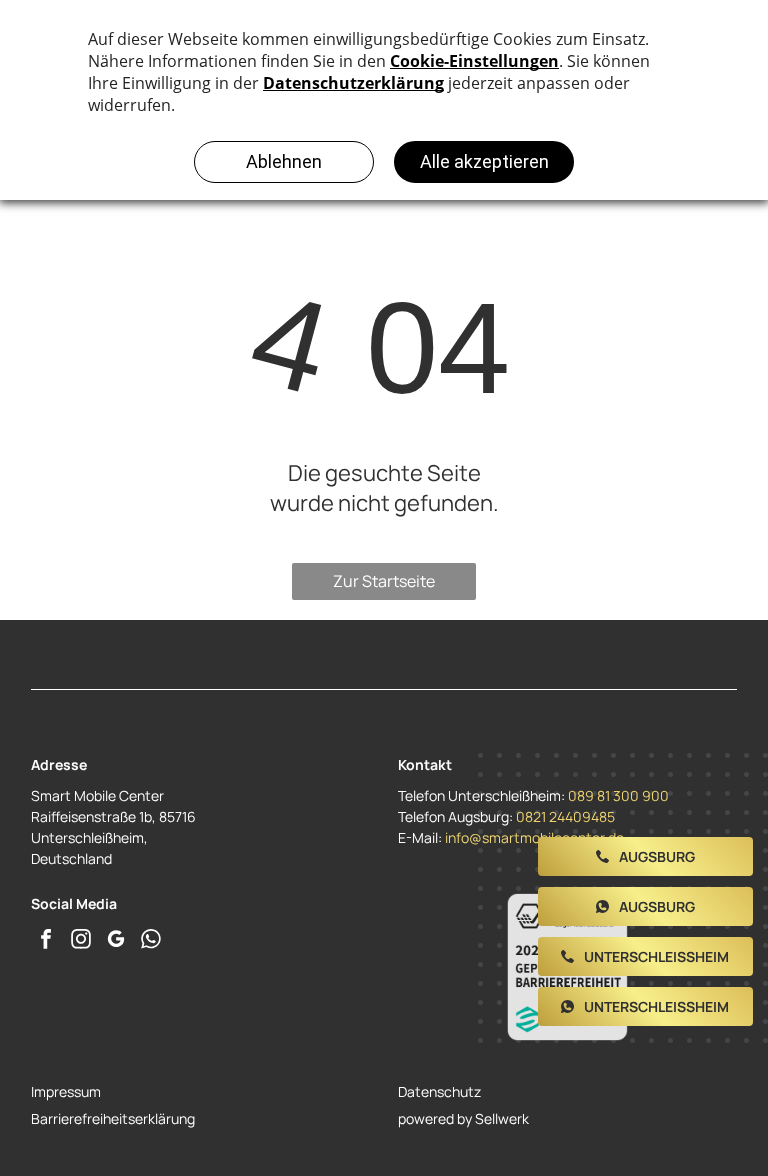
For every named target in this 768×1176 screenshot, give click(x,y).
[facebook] (46, 941)
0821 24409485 (565, 816)
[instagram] (81, 941)
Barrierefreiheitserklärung (113, 1118)
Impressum (66, 1091)
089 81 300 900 (618, 795)
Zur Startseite (384, 581)
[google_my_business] (116, 941)
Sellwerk (502, 1118)
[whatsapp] (151, 941)
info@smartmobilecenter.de (534, 837)
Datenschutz (439, 1091)
